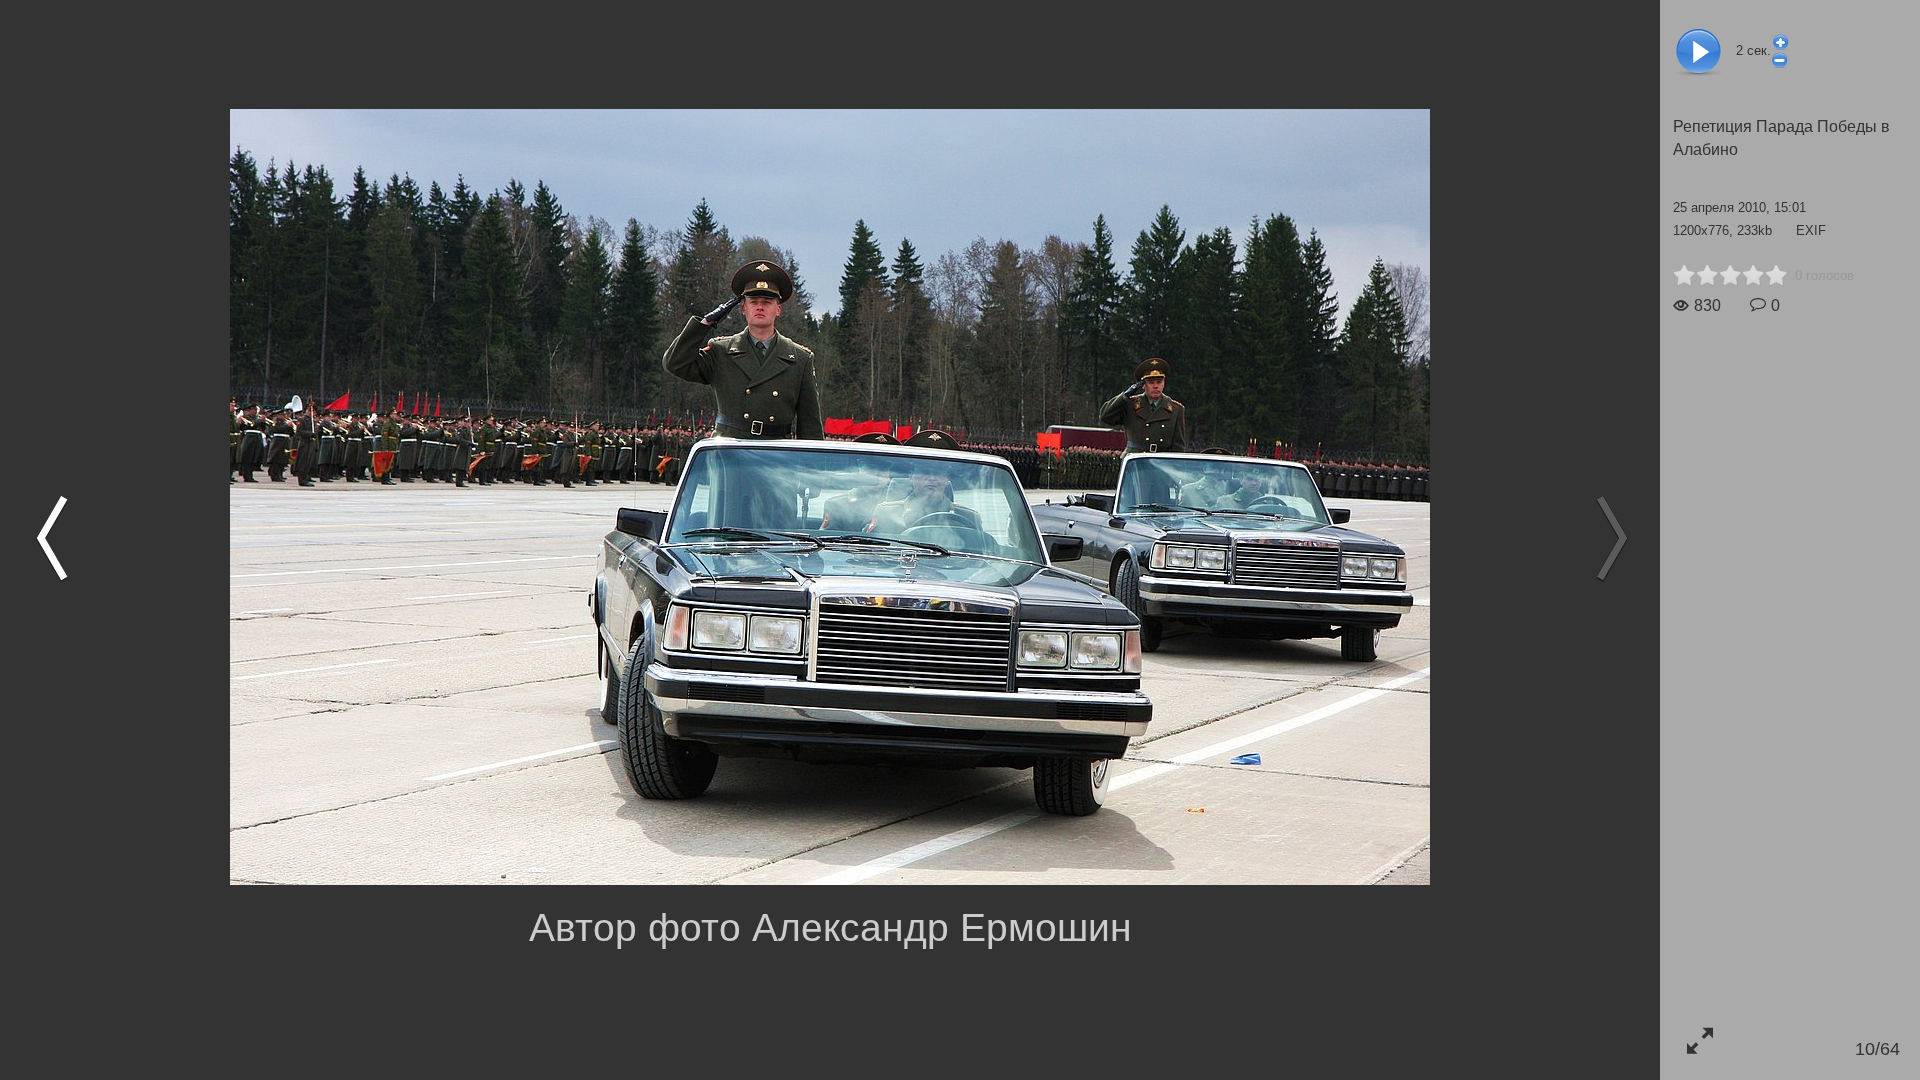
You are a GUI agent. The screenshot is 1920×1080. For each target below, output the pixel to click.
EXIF (1811, 230)
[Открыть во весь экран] (1699, 1040)
